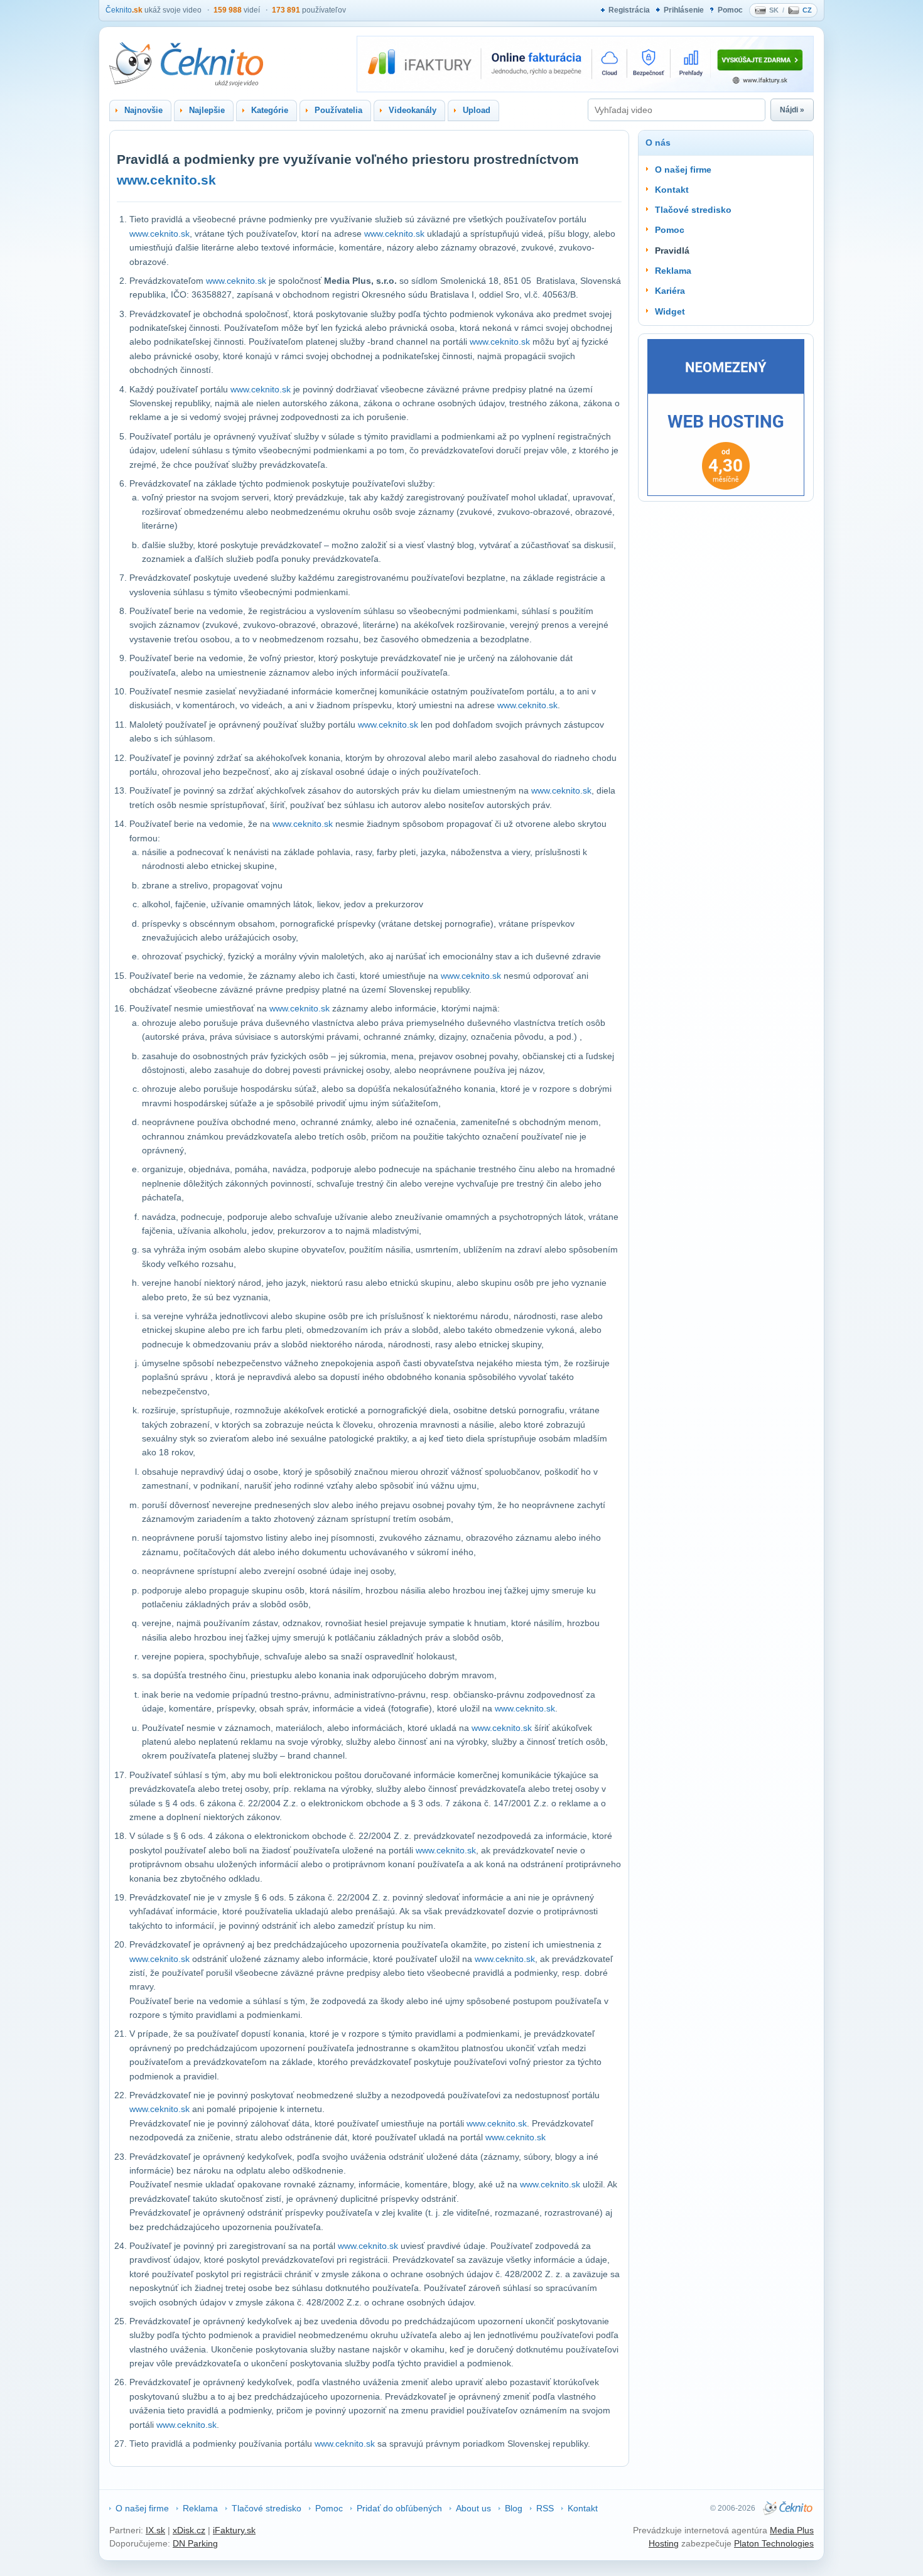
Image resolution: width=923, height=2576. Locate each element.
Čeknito (124, 10)
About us (473, 2508)
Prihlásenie (684, 10)
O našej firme (683, 170)
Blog (514, 2508)
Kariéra (670, 291)
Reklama (673, 271)
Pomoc (730, 10)
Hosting (664, 2543)
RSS (545, 2508)
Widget (670, 311)
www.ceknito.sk (166, 180)
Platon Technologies (774, 2543)
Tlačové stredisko (693, 210)
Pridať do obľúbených (399, 2508)
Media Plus (792, 2530)
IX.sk (155, 2530)
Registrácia (629, 10)
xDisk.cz (189, 2530)
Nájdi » (792, 110)
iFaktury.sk (234, 2530)
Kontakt (672, 190)
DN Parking (195, 2543)
